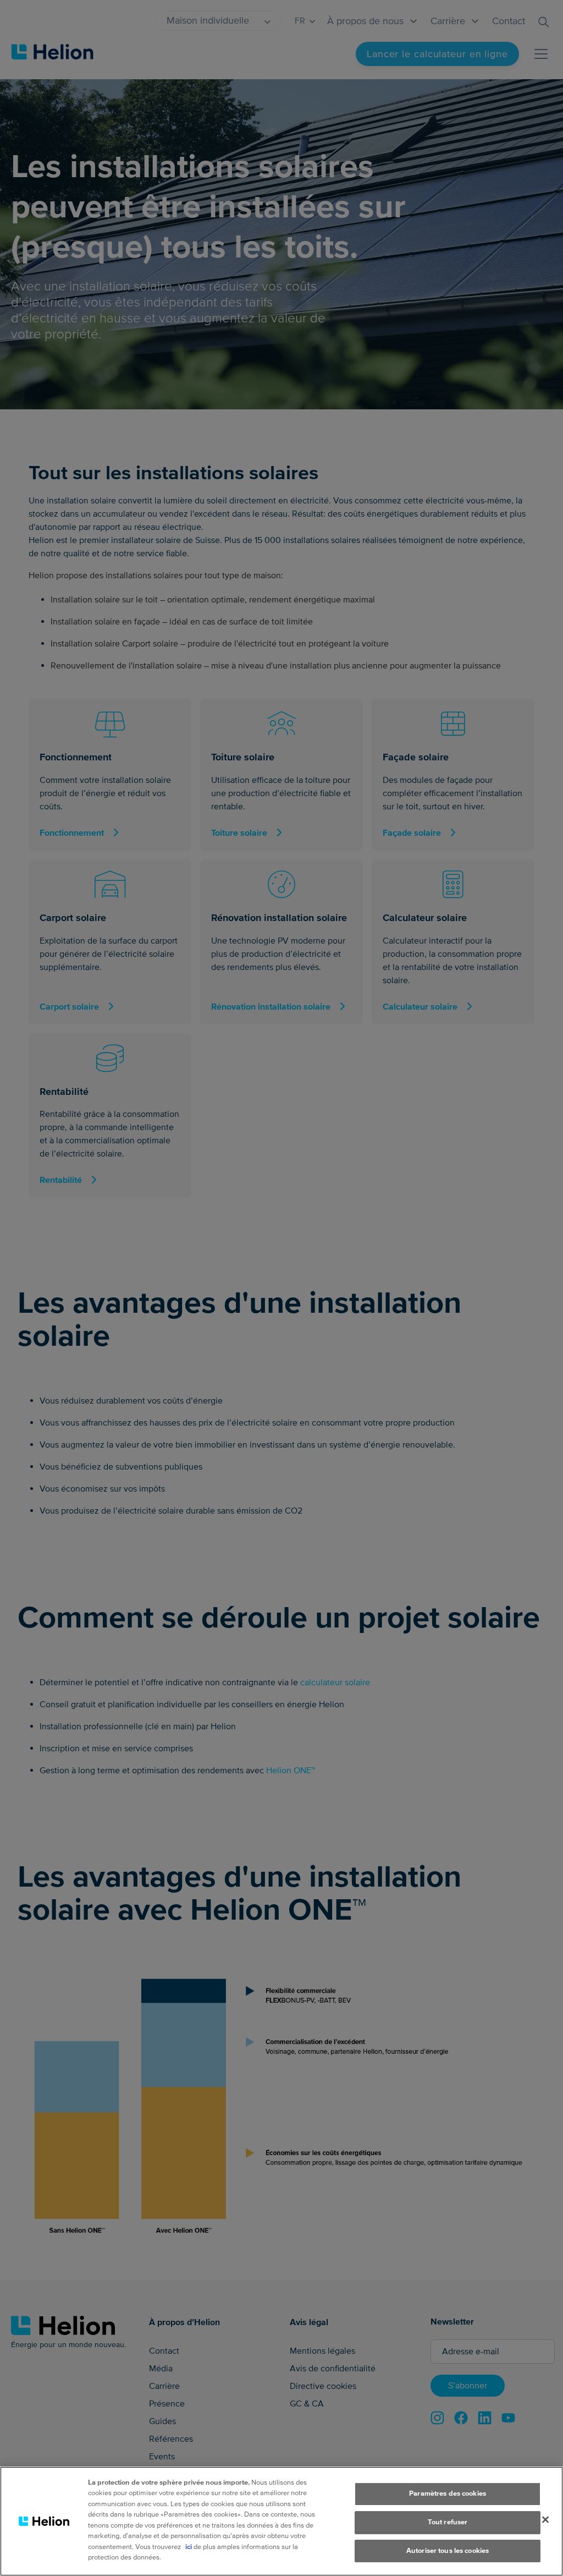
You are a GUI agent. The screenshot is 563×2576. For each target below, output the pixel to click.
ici (189, 2547)
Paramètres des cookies (448, 2494)
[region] (281, 2521)
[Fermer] (545, 2520)
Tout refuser (448, 2522)
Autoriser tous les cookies (448, 2551)
